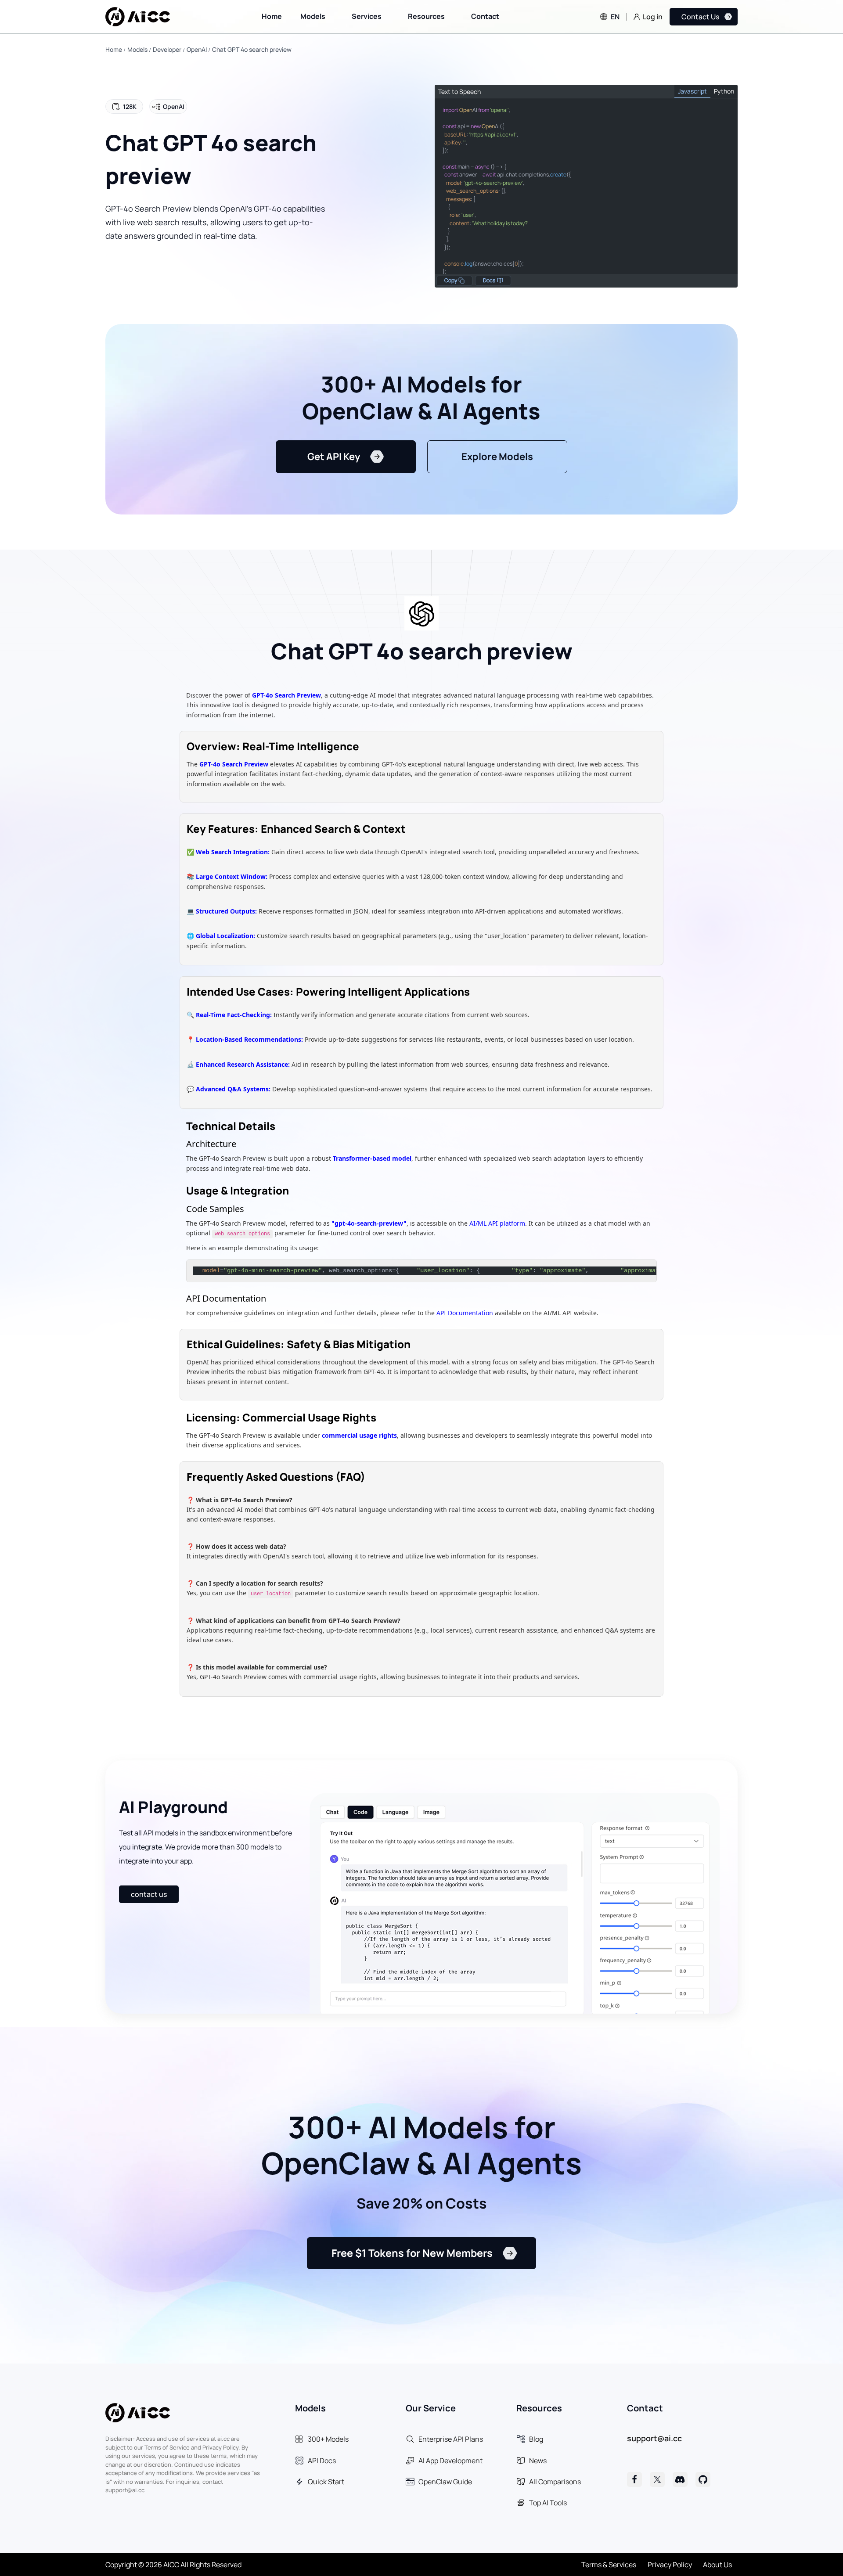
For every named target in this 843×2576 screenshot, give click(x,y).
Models (137, 49)
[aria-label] (634, 2479)
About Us (717, 2565)
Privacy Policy (670, 2565)
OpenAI (197, 49)
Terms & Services (609, 2565)
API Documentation (465, 1313)
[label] (138, 17)
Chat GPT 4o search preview (252, 49)
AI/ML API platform (497, 1223)
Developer (167, 49)
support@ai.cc (654, 2438)
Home (114, 49)
